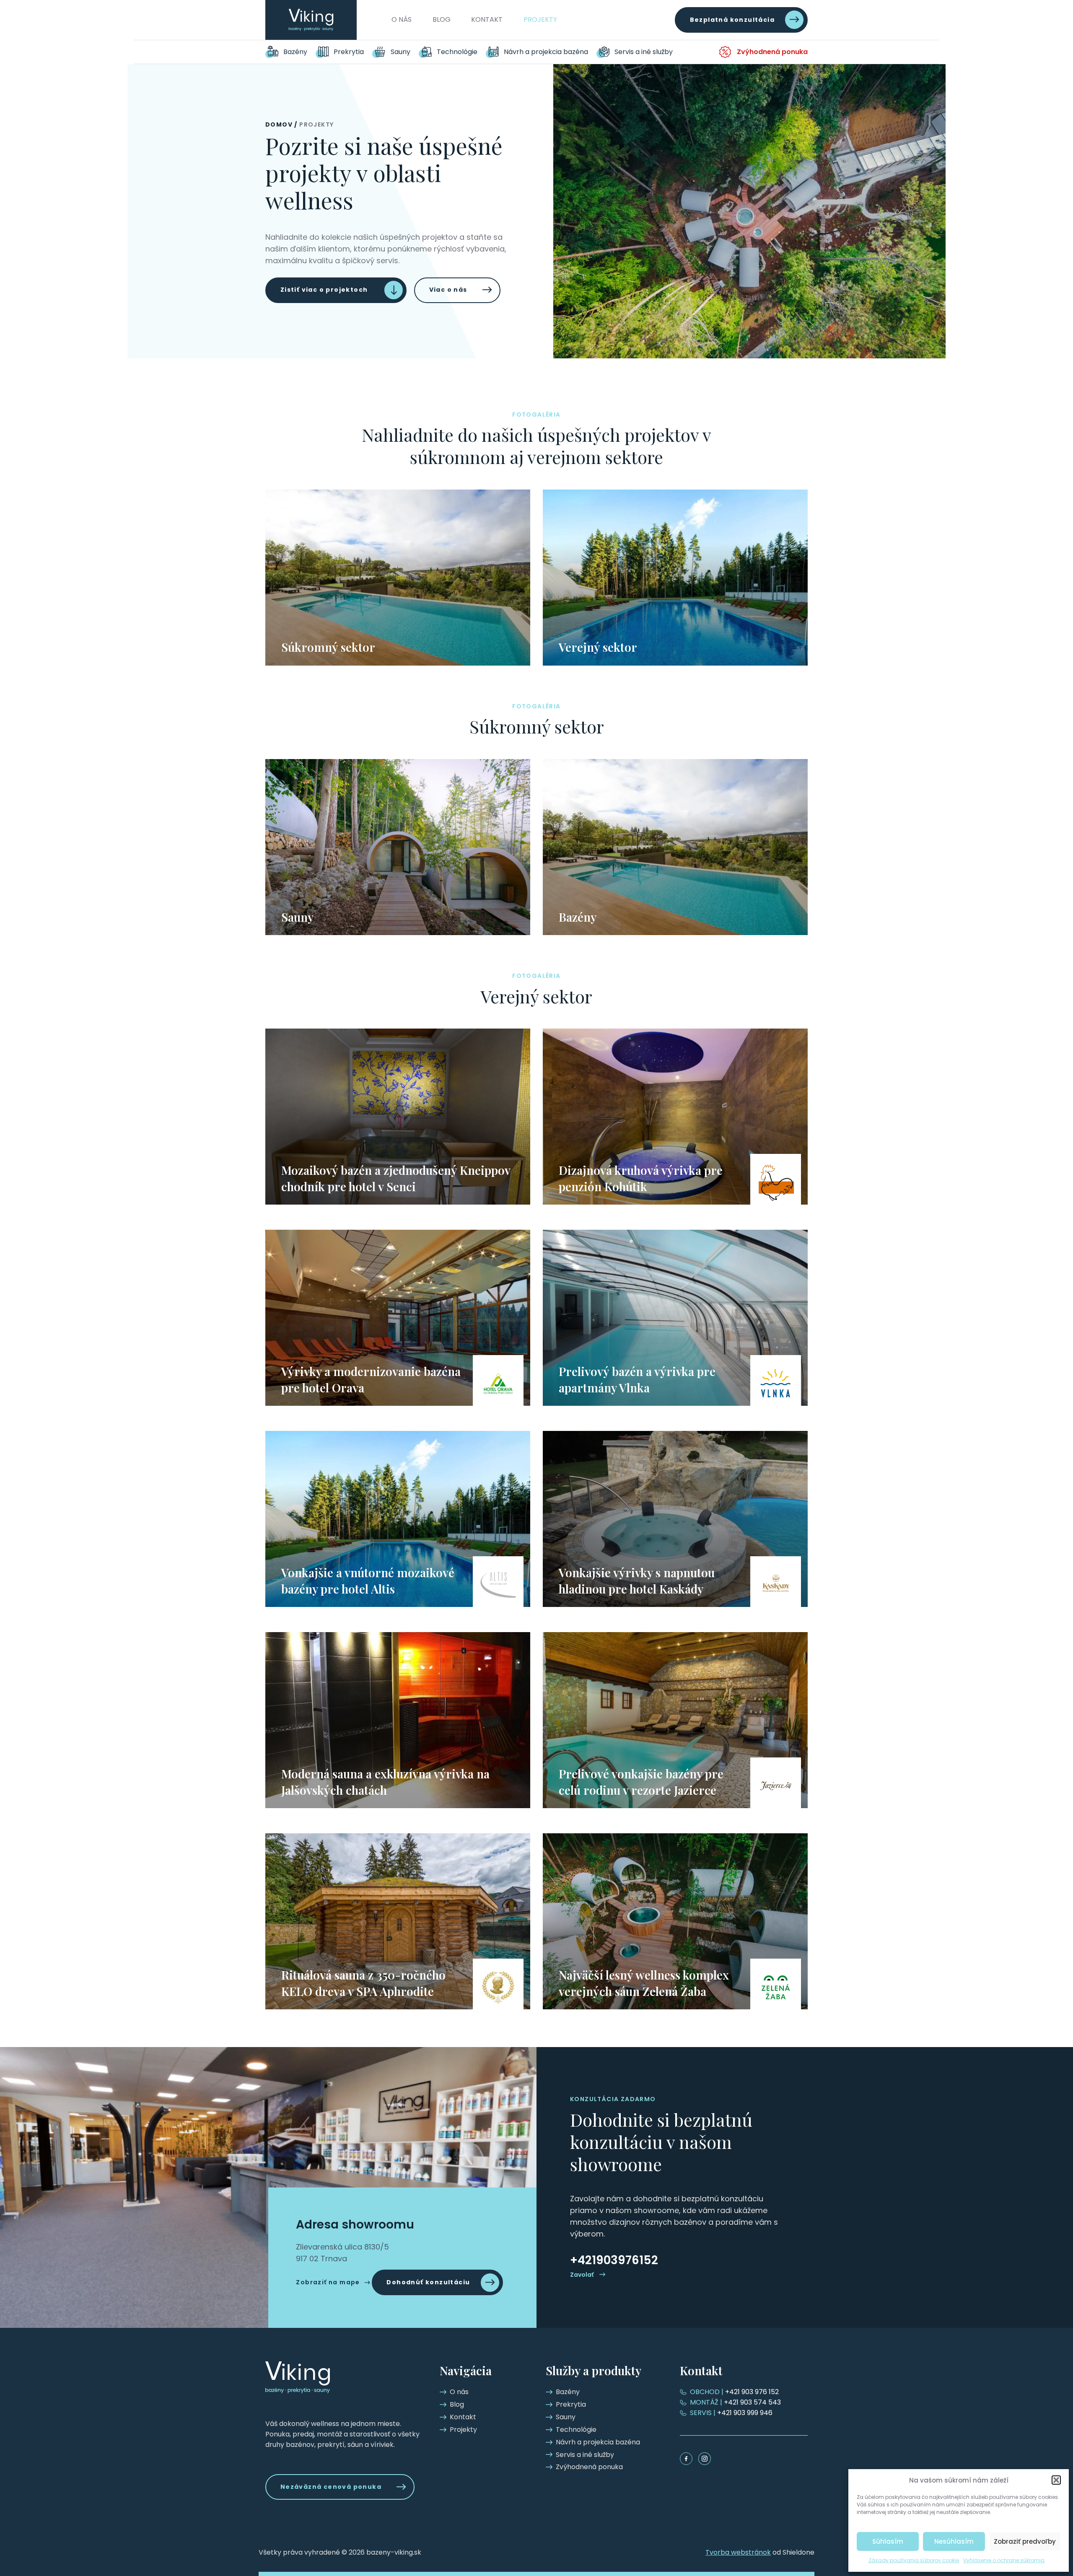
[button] (1056, 2480)
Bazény (295, 52)
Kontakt (487, 19)
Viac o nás (448, 290)
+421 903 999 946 (731, 2413)
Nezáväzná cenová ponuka (331, 2487)
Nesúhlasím (954, 2541)
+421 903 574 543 (735, 2402)
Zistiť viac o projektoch (324, 290)
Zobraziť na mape (328, 2282)
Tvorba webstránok (738, 2552)
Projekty (540, 19)
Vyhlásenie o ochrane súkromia (1004, 2560)
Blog (442, 19)
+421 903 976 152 (734, 2392)
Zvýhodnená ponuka (772, 52)
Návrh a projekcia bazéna (546, 52)
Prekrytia (349, 52)
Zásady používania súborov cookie (914, 2560)
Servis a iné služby (644, 52)
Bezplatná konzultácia (732, 20)
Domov (279, 124)
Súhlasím (888, 2541)
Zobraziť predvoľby (1025, 2541)
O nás (402, 19)
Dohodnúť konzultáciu (428, 2282)
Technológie (457, 52)
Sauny (400, 52)
